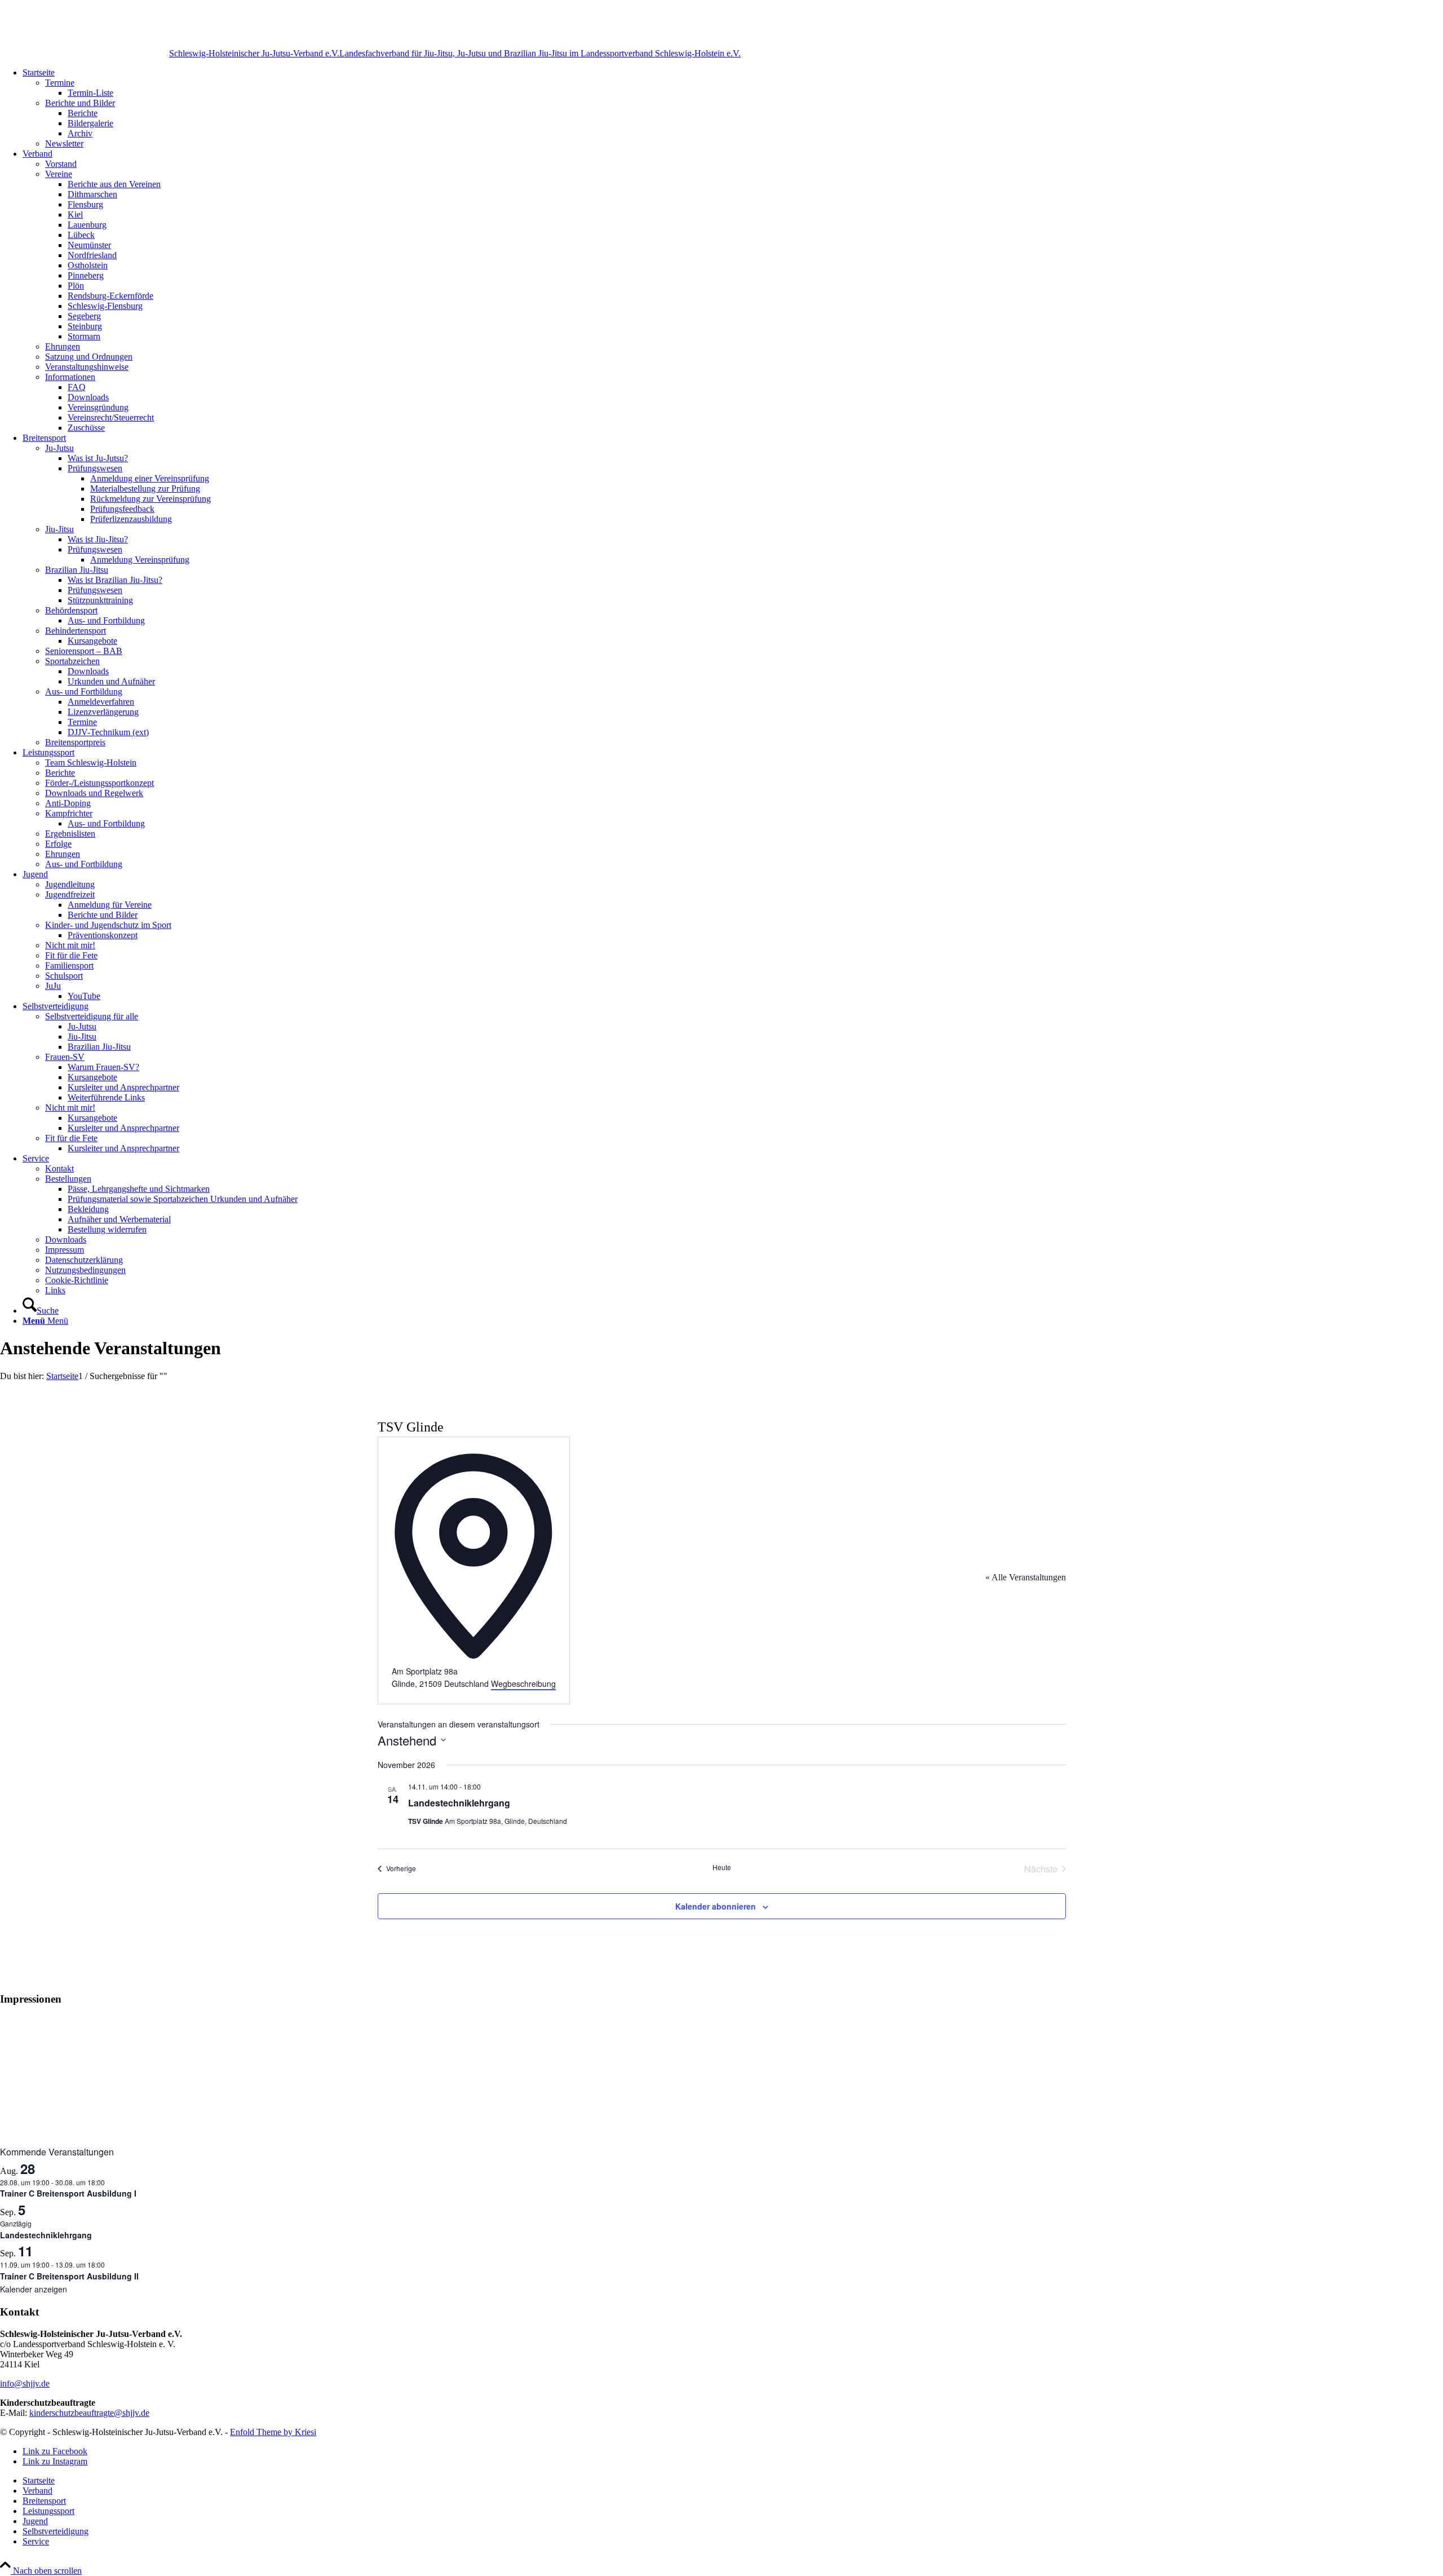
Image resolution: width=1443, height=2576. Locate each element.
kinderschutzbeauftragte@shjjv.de (89, 2413)
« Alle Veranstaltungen (1026, 1577)
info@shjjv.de (25, 2383)
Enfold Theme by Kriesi (273, 2432)
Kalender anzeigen (34, 2289)
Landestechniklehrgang (459, 1803)
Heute (722, 1867)
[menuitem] (733, 108)
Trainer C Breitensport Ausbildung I (68, 2193)
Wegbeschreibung (523, 1684)
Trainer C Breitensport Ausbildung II (69, 2276)
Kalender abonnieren (716, 1906)
